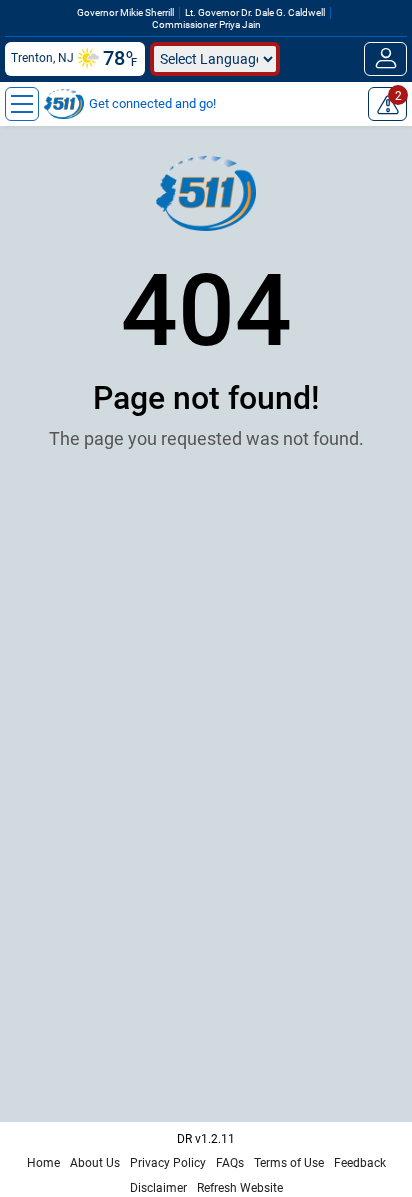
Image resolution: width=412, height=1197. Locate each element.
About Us (95, 1163)
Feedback (360, 1163)
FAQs (230, 1163)
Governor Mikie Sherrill (125, 12)
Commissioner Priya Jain (206, 24)
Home (43, 1163)
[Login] (385, 59)
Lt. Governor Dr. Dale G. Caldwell (255, 12)
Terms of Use (289, 1163)
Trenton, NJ (42, 58)
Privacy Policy (168, 1163)
